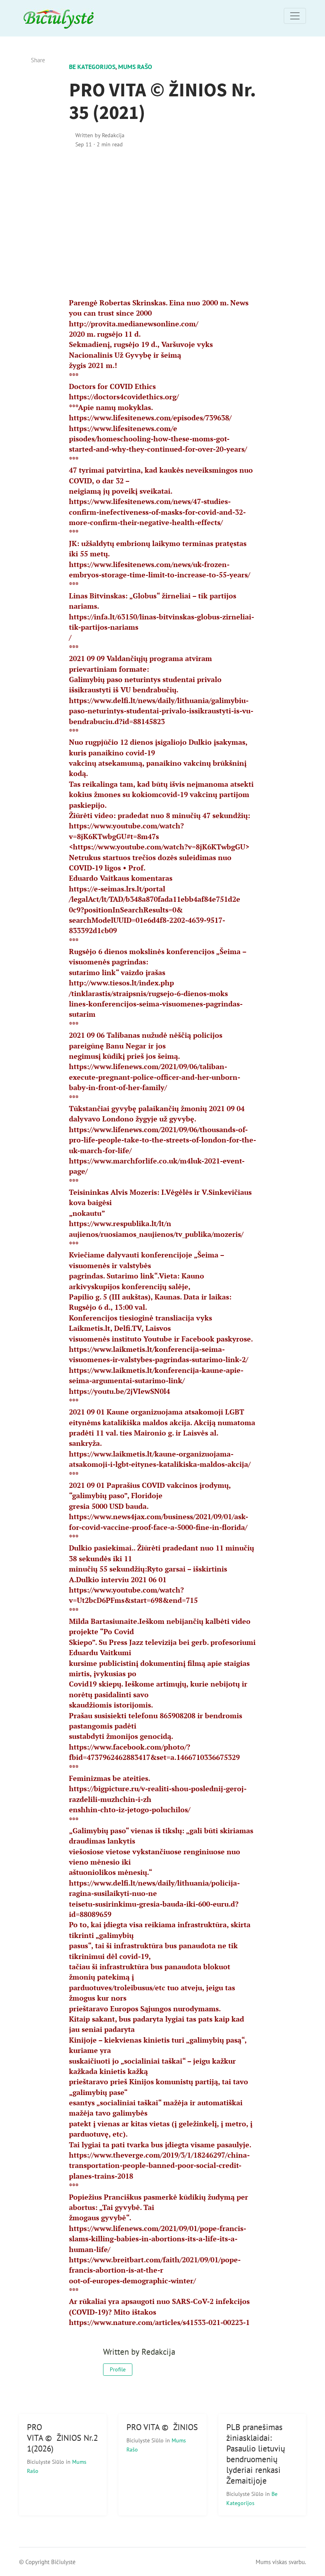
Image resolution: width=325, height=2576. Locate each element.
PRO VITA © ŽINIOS (162, 2427)
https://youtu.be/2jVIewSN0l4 (119, 1391)
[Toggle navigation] (295, 16)
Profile (118, 2369)
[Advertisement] (163, 223)
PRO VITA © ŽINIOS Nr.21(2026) (62, 2438)
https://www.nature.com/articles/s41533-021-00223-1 (159, 2322)
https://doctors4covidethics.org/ (124, 397)
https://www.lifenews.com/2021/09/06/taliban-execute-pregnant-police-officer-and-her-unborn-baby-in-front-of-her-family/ (155, 1077)
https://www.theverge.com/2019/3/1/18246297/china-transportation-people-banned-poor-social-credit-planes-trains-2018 (159, 2166)
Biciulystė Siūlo (46, 2462)
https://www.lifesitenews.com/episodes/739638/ (150, 418)
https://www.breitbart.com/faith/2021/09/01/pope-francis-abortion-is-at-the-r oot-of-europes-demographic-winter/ (155, 2270)
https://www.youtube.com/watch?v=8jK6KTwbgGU (159, 847)
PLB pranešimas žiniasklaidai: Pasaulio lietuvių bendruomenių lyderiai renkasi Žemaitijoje (256, 2454)
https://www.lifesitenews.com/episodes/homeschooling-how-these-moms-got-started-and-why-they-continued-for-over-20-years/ (158, 439)
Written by (100, 135)
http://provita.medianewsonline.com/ (134, 324)
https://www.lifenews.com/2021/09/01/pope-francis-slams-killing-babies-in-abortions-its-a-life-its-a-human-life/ (158, 2239)
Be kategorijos (92, 67)
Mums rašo (135, 67)
